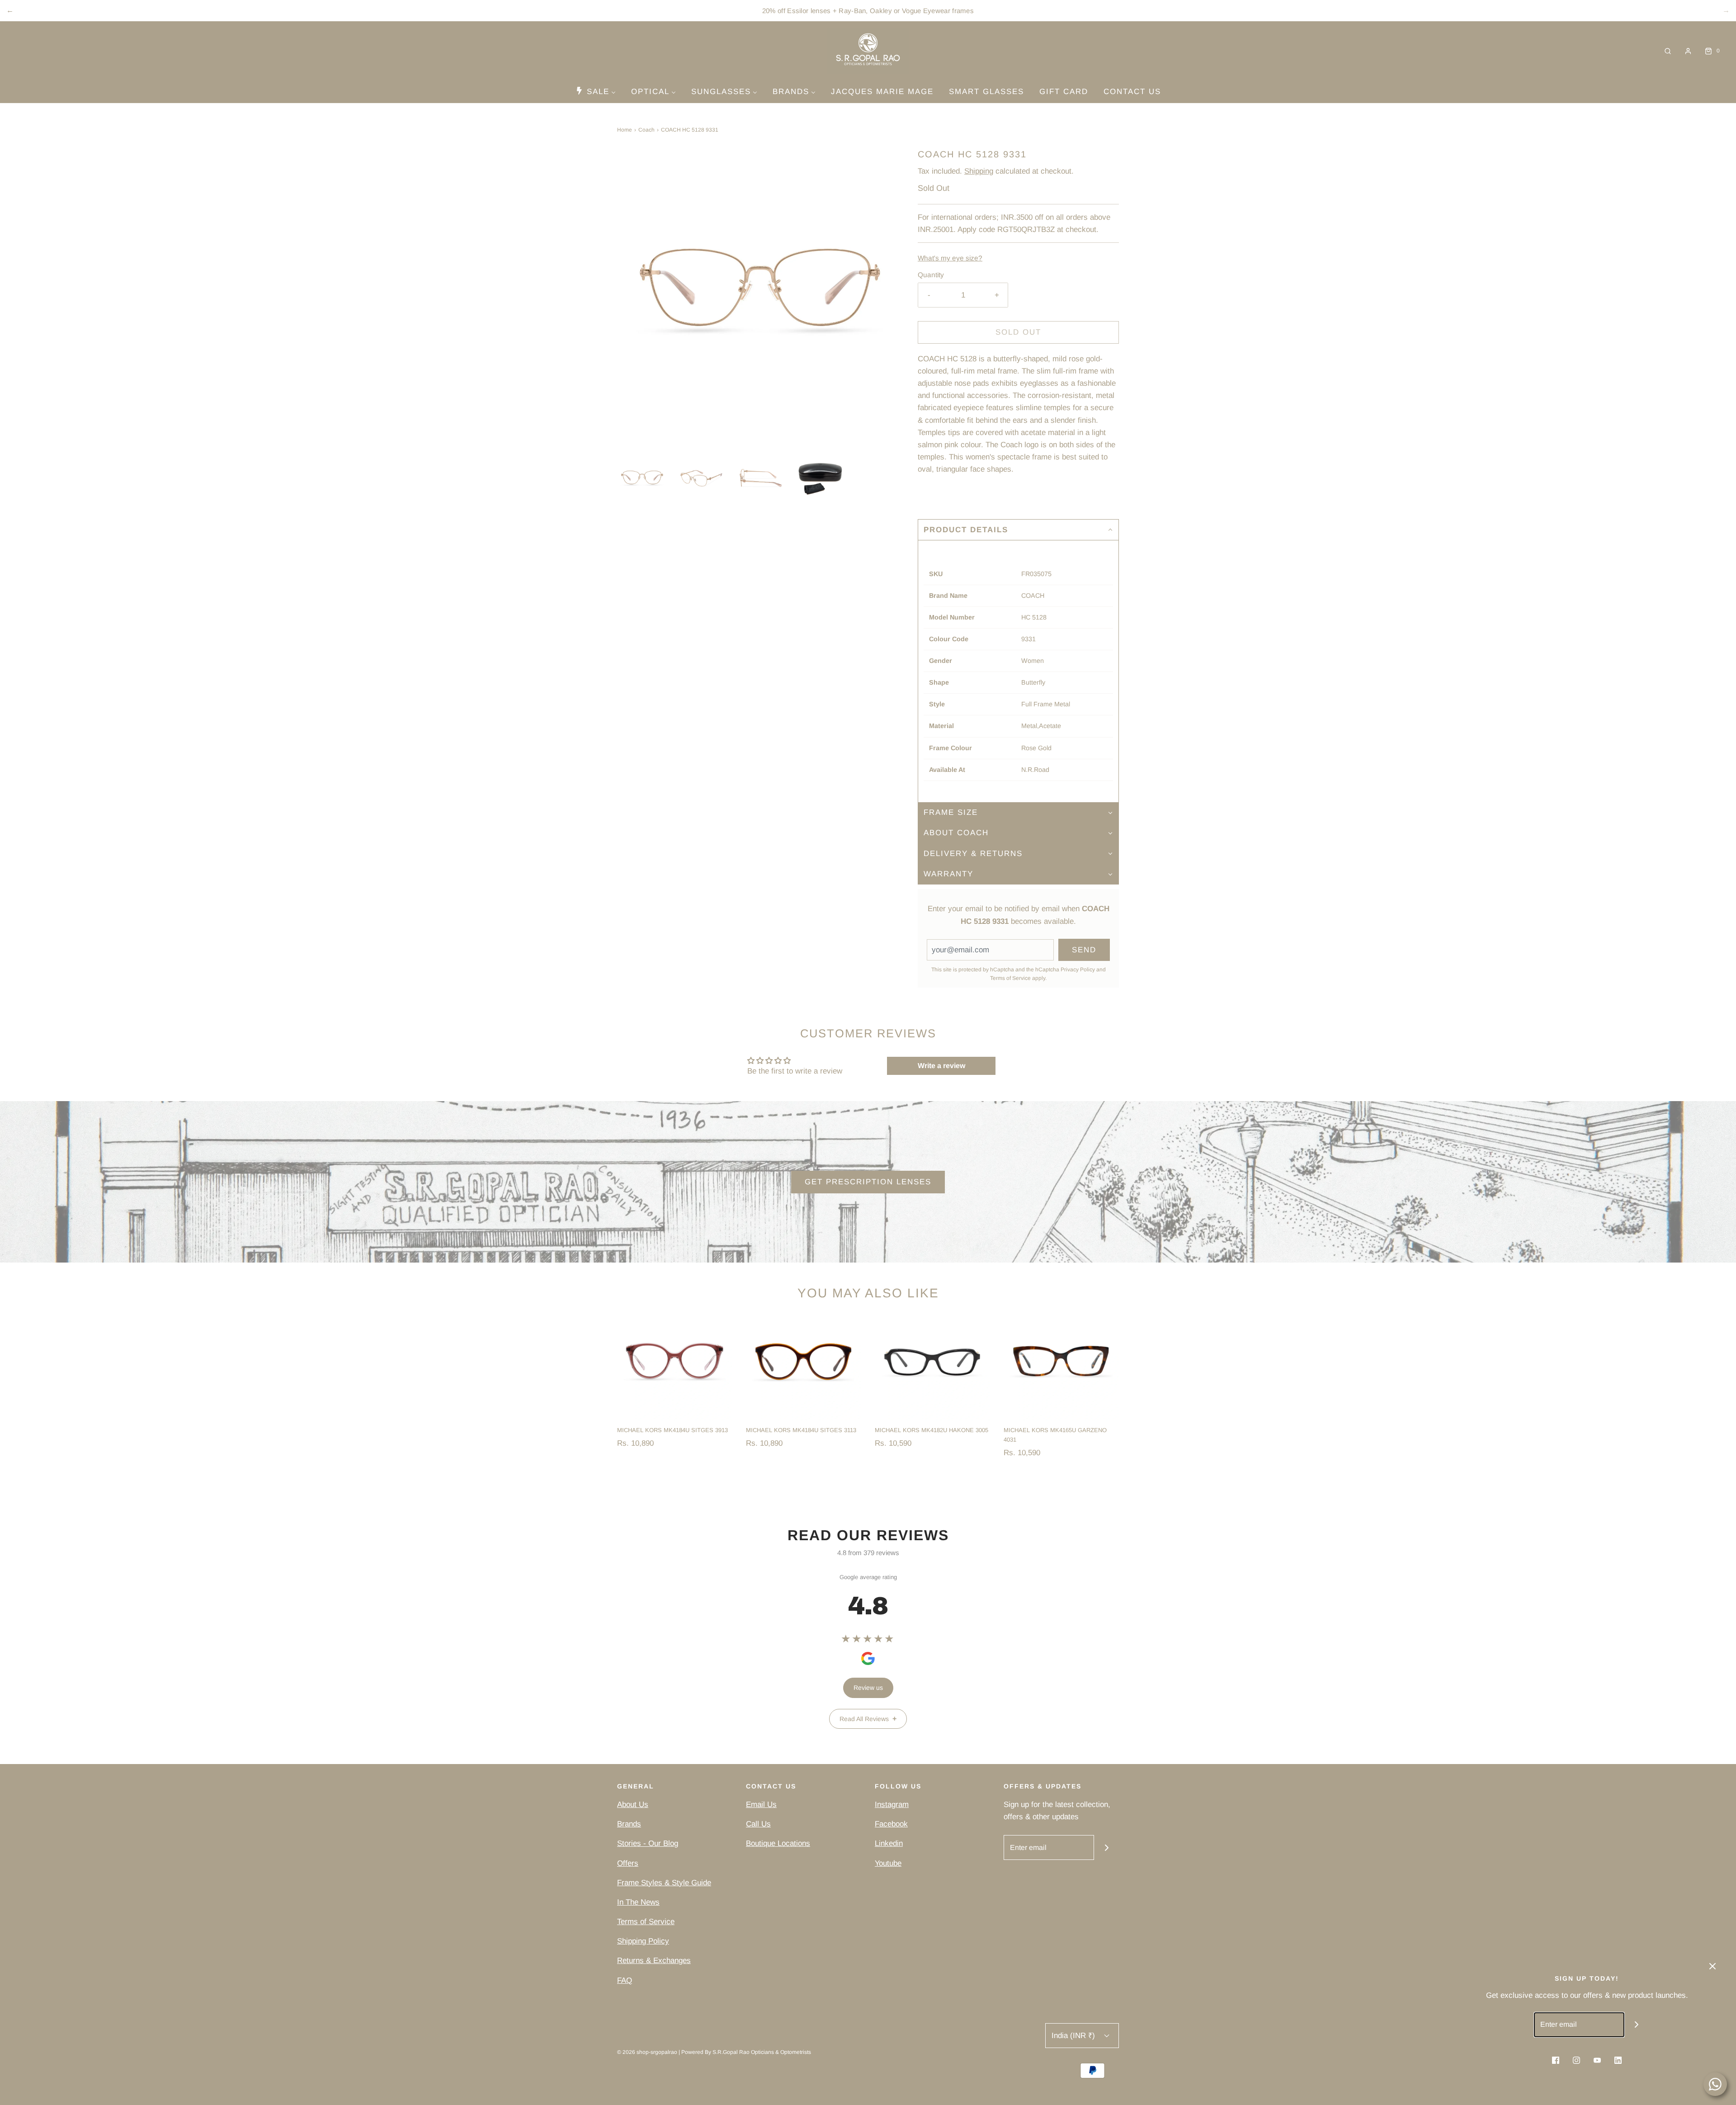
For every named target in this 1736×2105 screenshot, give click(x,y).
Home (625, 130)
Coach (646, 130)
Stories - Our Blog (648, 1843)
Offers (628, 1863)
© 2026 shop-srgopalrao (647, 2052)
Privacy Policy (1078, 970)
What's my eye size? (950, 258)
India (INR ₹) (1074, 2036)
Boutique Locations (778, 1843)
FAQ (625, 1980)
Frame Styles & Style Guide (664, 1883)
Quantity (931, 275)
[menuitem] (596, 91)
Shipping (979, 171)
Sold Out (1018, 332)
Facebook (891, 1824)
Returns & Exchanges (654, 1961)
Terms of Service (1010, 978)
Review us (868, 1688)
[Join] (1106, 1847)
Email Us (761, 1805)
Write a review (941, 1066)
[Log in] (1688, 51)
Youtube (888, 1863)
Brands (629, 1824)
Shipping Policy (643, 1941)
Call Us (758, 1824)
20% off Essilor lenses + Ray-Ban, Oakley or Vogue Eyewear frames (868, 11)
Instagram (892, 1805)
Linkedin (889, 1843)
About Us (633, 1805)
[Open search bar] (1668, 51)
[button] (642, 478)
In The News (638, 1902)
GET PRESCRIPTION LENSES (868, 1182)
